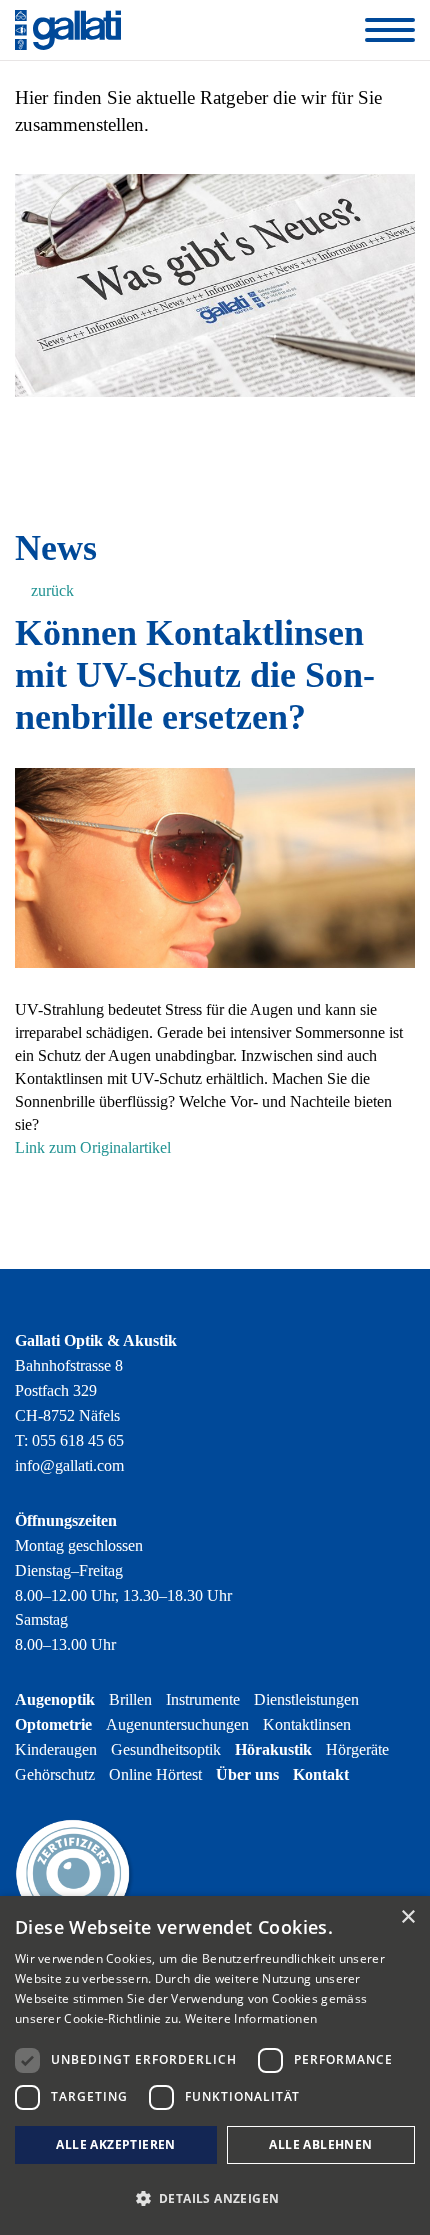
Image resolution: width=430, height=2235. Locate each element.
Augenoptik (55, 1699)
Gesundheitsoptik (166, 1749)
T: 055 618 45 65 (69, 1440)
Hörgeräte (357, 1749)
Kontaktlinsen (307, 1724)
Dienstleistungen (306, 1699)
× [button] (407, 1917)
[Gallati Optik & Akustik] (68, 28)
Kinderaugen (56, 1749)
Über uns (247, 1774)
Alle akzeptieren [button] (115, 2144)
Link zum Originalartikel (93, 1147)
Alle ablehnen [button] (320, 2144)
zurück (50, 590)
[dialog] (215, 2065)
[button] (215, 2198)
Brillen (130, 1699)
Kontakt (321, 1774)
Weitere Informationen (251, 2018)
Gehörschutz (55, 1774)
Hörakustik (273, 1749)
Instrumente (203, 1699)
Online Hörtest (155, 1774)
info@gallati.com (69, 1465)
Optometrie (53, 1724)
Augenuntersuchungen (177, 1724)
